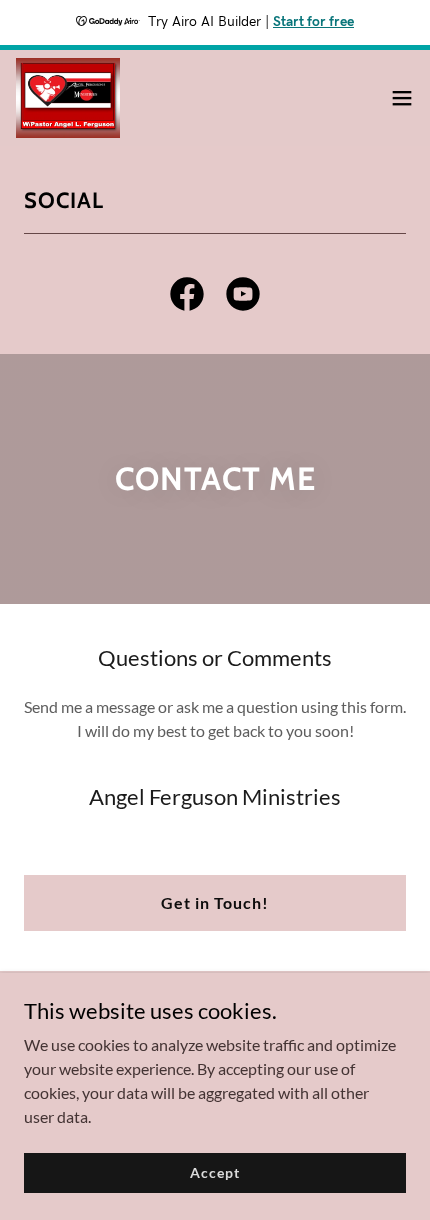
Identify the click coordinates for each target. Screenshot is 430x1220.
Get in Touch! (215, 902)
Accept (214, 1172)
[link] (68, 98)
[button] (402, 98)
